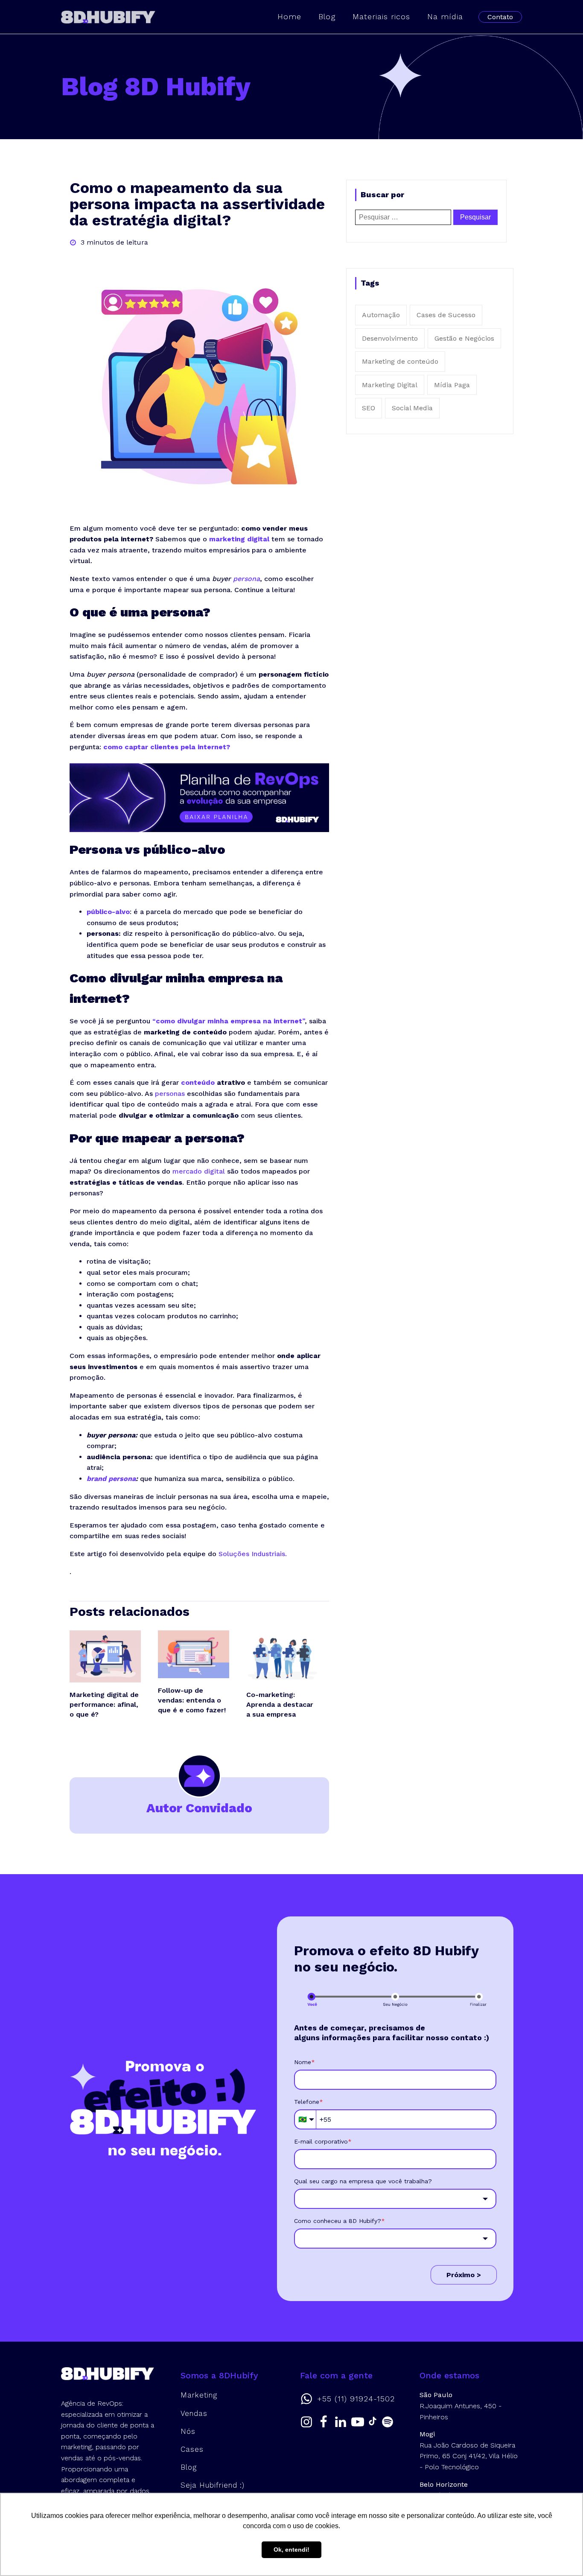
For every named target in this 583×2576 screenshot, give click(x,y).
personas (170, 1094)
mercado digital (199, 1171)
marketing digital (239, 539)
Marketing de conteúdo (400, 361)
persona (246, 579)
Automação (381, 315)
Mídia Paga (452, 385)
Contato (500, 17)
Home (289, 16)
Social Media (412, 408)
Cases (192, 2449)
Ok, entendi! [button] (291, 2550)
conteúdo (198, 1082)
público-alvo (108, 912)
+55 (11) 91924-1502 (356, 2399)
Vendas (194, 2413)
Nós (188, 2431)
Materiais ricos (381, 16)
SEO (369, 408)
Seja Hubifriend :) (213, 2485)
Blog (327, 16)
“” (229, 1021)
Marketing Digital (390, 385)
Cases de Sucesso (446, 315)
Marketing (199, 2395)
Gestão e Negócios (464, 338)
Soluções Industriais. (253, 1554)
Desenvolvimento (390, 338)
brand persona (111, 1479)
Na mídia (445, 16)
